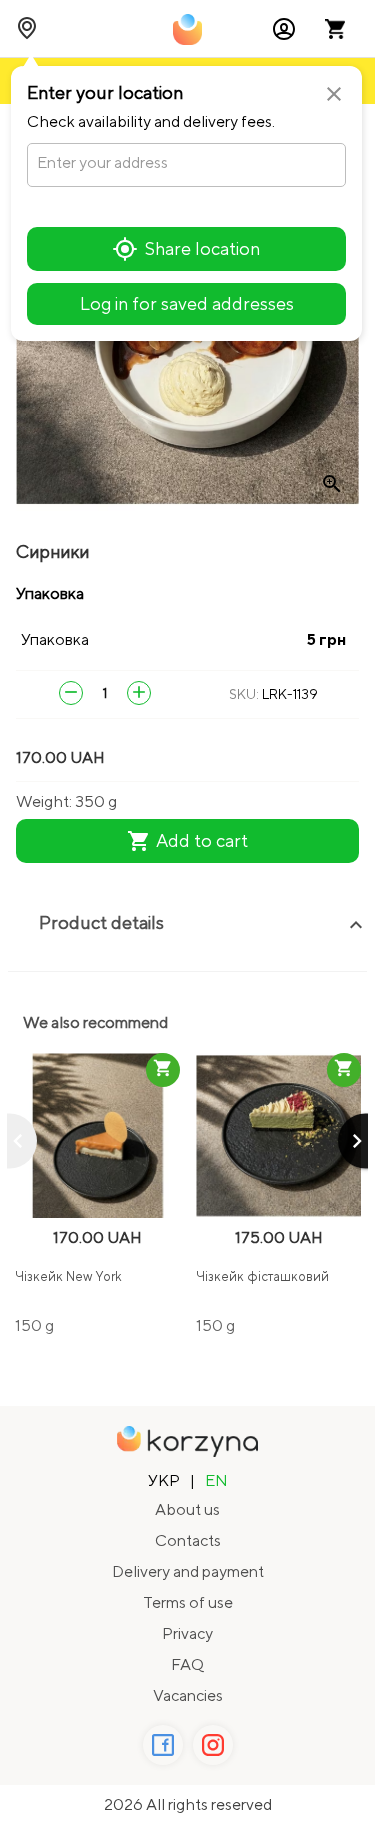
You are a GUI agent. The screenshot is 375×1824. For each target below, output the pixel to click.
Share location (202, 248)
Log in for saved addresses (187, 303)
